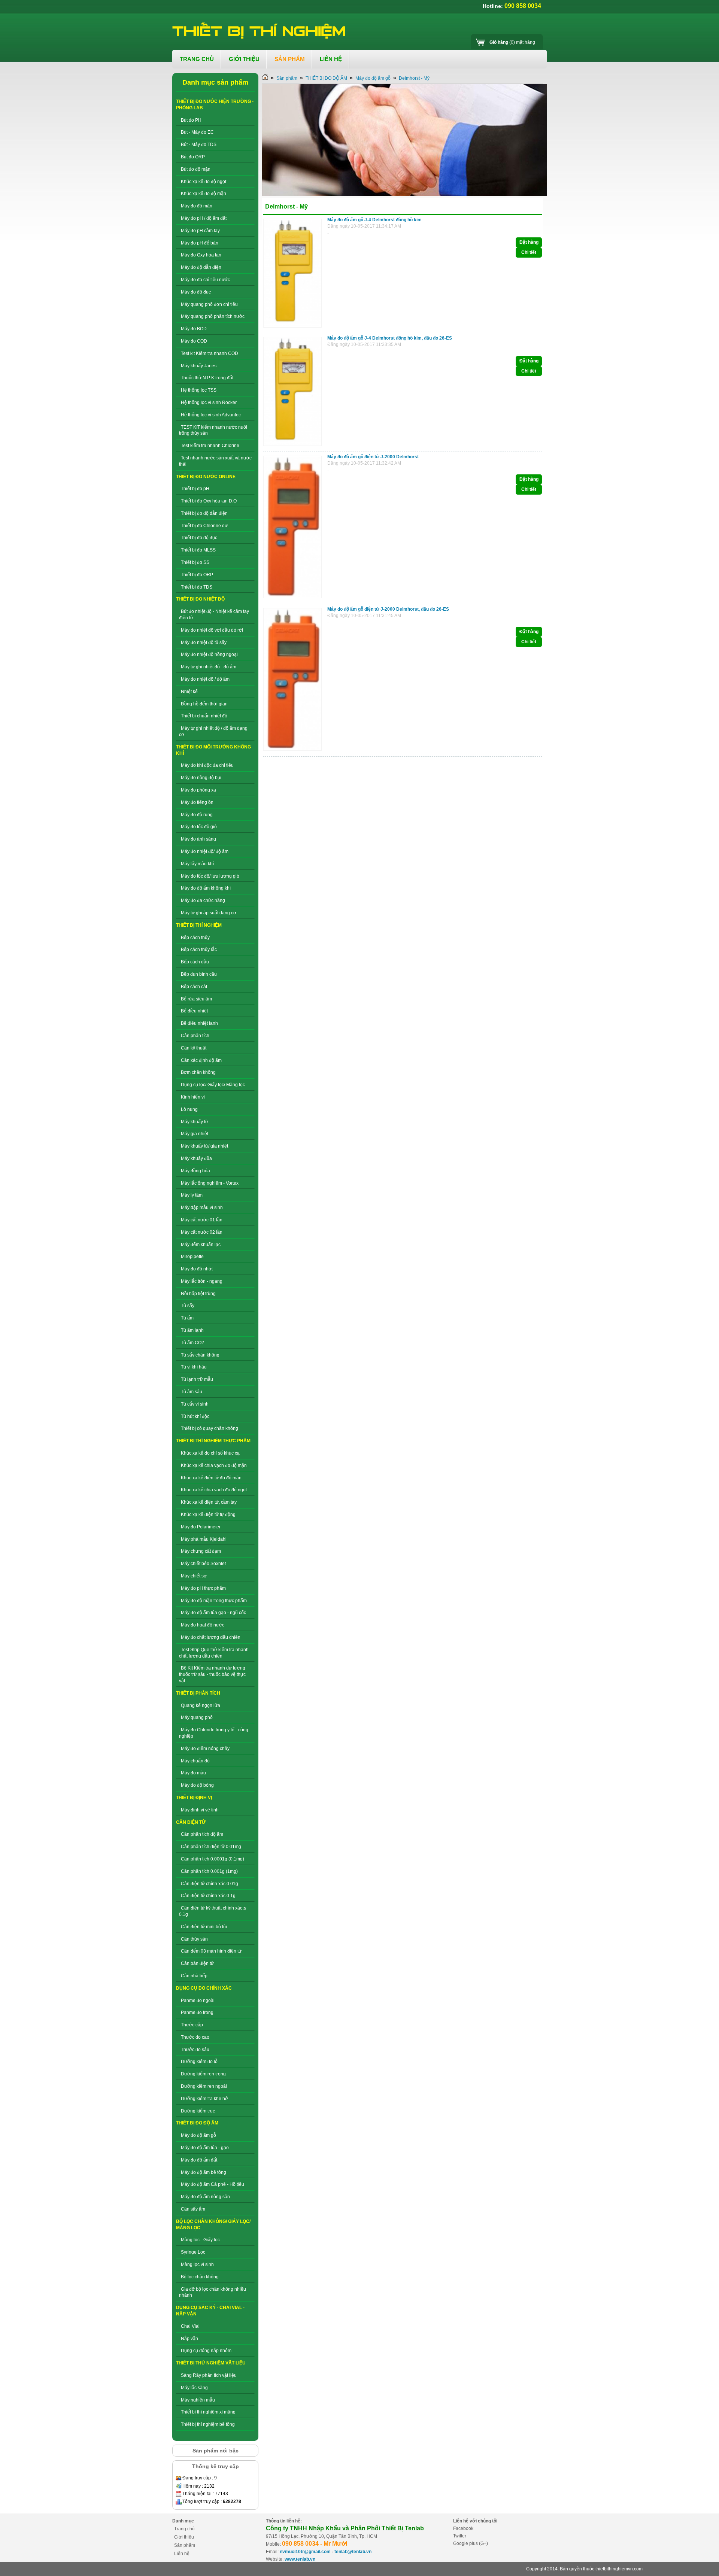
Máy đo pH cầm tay (200, 231)
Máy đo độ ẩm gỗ (198, 2135)
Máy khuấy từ (195, 1122)
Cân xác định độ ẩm (201, 1060)
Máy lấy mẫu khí (197, 864)
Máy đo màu (193, 1773)
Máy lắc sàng (194, 2388)
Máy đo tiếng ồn (197, 802)
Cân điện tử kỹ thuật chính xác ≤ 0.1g (213, 1911)
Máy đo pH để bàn (200, 243)
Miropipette (192, 1257)
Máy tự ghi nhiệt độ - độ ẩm (209, 667)
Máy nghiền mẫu (198, 2400)
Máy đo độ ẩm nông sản (205, 2197)
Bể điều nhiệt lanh (199, 1023)
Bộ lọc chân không (200, 2277)
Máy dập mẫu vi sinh (202, 1207)
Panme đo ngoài (198, 2001)
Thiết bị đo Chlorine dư (204, 526)
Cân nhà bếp (194, 1976)
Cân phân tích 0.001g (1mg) (209, 1871)
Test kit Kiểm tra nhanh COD (210, 353)
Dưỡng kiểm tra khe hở (204, 2099)
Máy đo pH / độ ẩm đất (204, 218)
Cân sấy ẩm (193, 2209)
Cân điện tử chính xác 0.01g (210, 1884)
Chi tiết (529, 252)
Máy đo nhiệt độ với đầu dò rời (212, 630)
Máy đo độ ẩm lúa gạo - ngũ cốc (213, 1613)
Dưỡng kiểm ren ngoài (204, 2086)
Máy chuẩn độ (195, 1761)
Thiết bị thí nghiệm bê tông (208, 2424)
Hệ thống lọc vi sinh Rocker (209, 402)
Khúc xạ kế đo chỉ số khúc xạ (210, 1453)
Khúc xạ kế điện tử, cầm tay (209, 1502)
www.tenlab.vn (300, 2559)
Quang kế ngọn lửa (201, 1705)
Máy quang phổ (197, 1717)
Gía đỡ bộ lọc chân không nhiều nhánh (213, 2292)
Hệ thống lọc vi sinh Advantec (211, 415)
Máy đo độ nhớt (197, 1269)
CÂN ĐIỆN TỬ (191, 1822)
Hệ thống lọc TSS (199, 390)
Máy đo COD (194, 341)
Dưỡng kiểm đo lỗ (199, 2062)
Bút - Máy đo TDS (199, 145)
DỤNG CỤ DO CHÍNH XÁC (204, 1988)
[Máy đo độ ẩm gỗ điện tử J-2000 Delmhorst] (294, 599)
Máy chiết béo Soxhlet (203, 1564)
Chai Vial (190, 2326)
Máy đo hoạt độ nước (203, 1625)
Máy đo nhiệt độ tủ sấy (204, 643)
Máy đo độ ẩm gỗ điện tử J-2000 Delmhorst (373, 457)
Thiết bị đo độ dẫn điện (204, 513)
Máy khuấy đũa (196, 1158)
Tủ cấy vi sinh (195, 1404)
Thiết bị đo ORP (197, 575)
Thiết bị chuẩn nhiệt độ (204, 716)
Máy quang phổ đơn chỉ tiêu (209, 304)
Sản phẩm (287, 78)
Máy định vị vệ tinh (200, 1810)
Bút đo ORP (193, 157)
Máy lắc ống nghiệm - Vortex (210, 1183)
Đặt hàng (529, 242)
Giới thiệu (184, 2537)
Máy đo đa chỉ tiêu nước (205, 280)
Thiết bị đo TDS (197, 587)
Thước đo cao (195, 2037)
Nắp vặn (189, 2339)
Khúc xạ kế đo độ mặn (204, 194)
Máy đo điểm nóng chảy (205, 1749)
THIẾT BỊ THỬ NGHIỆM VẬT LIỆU (211, 2363)
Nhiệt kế (189, 692)
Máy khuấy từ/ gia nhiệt (204, 1146)
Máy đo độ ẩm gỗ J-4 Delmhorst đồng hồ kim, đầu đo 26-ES (390, 338)
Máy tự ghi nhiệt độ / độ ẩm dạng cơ (213, 731)
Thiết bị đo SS (195, 562)
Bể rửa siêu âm (196, 999)
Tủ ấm (187, 1318)
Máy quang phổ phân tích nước (213, 316)
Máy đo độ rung (197, 815)
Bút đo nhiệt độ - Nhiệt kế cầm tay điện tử (214, 615)
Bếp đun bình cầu (199, 974)
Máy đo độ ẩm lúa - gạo (205, 2148)
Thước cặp (192, 2025)
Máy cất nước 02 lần (202, 1232)
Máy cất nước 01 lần (202, 1220)
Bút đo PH (191, 120)
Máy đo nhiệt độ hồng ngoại (209, 654)
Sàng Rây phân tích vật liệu (209, 2375)
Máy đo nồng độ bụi (201, 778)
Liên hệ (182, 2554)
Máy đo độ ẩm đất (199, 2160)
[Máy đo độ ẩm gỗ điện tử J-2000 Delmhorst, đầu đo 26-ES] (294, 751)
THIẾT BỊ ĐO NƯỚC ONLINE (206, 477)
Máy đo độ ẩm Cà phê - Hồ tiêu (213, 2184)
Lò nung (189, 1109)
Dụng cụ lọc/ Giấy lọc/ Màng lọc (213, 1085)
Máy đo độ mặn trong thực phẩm (214, 1601)
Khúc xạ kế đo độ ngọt (204, 182)
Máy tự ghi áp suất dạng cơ (209, 913)
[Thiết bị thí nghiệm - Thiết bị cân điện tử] (260, 31)
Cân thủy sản (194, 1939)
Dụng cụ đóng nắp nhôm (206, 2351)
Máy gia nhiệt (195, 1134)
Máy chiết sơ (194, 1576)
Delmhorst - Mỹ (414, 78)
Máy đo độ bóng (197, 1785)
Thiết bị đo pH (195, 489)
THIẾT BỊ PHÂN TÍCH (198, 1693)
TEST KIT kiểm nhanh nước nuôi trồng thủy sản (213, 430)
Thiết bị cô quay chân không (210, 1428)
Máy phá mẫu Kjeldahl (204, 1539)
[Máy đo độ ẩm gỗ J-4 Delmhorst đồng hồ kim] (294, 328)
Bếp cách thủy (195, 938)
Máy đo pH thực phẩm (203, 1588)
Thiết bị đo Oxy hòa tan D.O (209, 501)
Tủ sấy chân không (200, 1355)
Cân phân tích (195, 1036)
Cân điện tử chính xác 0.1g (208, 1896)
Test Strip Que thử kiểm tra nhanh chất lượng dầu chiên (214, 1653)
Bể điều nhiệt (194, 1011)
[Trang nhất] (265, 78)
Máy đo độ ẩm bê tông (204, 2172)
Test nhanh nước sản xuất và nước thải (215, 461)
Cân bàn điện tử (197, 1963)
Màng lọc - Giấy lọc (200, 2240)
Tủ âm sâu (192, 1392)
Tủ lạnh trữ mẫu (197, 1379)
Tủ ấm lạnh (192, 1330)
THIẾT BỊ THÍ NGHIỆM (199, 925)
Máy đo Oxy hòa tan (201, 255)
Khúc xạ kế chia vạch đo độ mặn (214, 1465)
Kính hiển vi (193, 1097)
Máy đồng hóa (195, 1171)
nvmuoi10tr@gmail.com (305, 2552)
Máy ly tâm (192, 1195)
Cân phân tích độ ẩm (202, 1834)
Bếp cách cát (194, 987)
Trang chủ (184, 2529)
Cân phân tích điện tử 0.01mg (211, 1847)
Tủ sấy (188, 1306)
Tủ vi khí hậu (194, 1367)
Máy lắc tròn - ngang (202, 1281)
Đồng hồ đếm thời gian (204, 704)
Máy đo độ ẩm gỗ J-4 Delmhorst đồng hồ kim (374, 220)
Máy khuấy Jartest (199, 366)
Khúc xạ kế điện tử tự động (208, 1515)
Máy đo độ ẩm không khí (206, 888)
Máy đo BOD (194, 329)
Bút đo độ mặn (196, 169)
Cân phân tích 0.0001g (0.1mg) (213, 1859)
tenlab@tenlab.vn (353, 2552)
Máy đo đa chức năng (203, 900)
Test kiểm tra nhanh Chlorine (210, 446)
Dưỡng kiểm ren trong (203, 2074)
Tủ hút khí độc (195, 1416)
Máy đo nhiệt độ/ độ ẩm (205, 851)
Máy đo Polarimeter (201, 1527)
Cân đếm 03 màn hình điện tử (211, 1951)
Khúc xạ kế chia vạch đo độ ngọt (214, 1490)
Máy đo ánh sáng (198, 839)
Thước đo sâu (195, 2050)
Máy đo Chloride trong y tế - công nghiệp (214, 1733)
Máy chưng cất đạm (201, 1551)
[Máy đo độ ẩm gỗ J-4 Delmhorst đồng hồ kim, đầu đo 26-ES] (294, 446)
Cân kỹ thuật (194, 1048)
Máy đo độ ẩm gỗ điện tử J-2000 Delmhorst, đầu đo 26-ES (388, 609)
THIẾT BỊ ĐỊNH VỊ (194, 1798)
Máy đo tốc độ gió (199, 827)
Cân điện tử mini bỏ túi (204, 1927)
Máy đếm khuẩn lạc (201, 1245)
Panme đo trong (197, 2012)
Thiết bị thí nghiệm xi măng (208, 2412)
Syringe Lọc (193, 2252)
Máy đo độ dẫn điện (201, 267)
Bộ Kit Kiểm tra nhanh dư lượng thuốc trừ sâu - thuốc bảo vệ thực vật (212, 1674)
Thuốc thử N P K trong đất (207, 378)
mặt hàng (512, 42)
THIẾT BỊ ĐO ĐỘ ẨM (197, 2123)
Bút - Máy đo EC (197, 132)
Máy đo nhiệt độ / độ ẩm (205, 679)
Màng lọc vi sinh (197, 2264)
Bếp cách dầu (195, 962)
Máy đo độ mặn (197, 206)
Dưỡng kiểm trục (198, 2111)
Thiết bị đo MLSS (198, 550)
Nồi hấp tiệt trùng (198, 1294)
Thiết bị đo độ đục (199, 538)
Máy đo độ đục (196, 292)
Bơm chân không (198, 1072)
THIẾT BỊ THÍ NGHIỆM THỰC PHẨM (213, 1441)
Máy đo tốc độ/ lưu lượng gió (210, 876)
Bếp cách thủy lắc (199, 950)
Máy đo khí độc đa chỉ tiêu (207, 765)
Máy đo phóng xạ (198, 790)
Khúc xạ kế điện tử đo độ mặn (211, 1478)
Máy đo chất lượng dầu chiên (211, 1637)
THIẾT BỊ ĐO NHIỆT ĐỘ (200, 599)
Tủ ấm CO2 (192, 1343)
